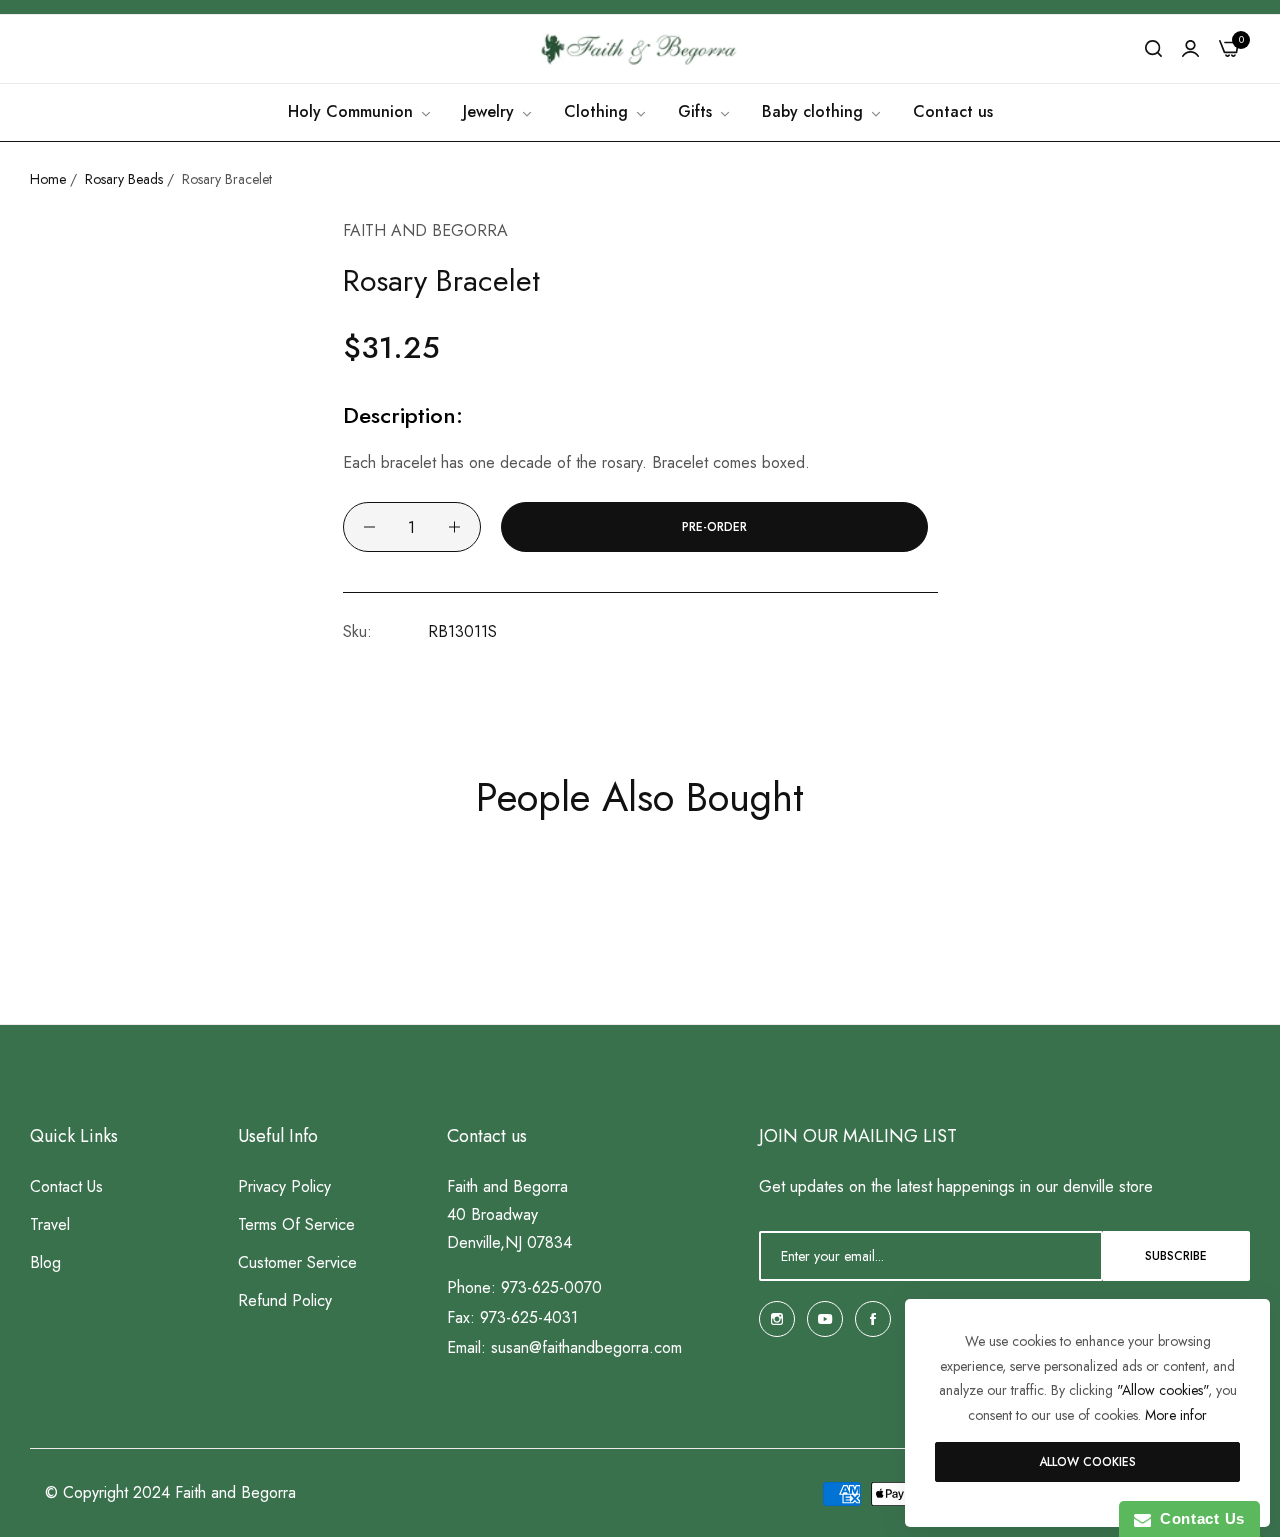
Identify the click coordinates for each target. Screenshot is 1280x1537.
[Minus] (369, 527)
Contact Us (1198, 1518)
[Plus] (454, 527)
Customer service (297, 1262)
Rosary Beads (124, 179)
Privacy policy (284, 1186)
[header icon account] (1190, 49)
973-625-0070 (551, 1287)
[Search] (1153, 49)
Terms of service (296, 1224)
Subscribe (1176, 1256)
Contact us (66, 1186)
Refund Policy (285, 1300)
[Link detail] (777, 1319)
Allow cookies (1087, 1462)
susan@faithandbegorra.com (586, 1347)
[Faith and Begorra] (640, 49)
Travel (50, 1224)
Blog (45, 1262)
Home (48, 179)
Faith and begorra (425, 230)
